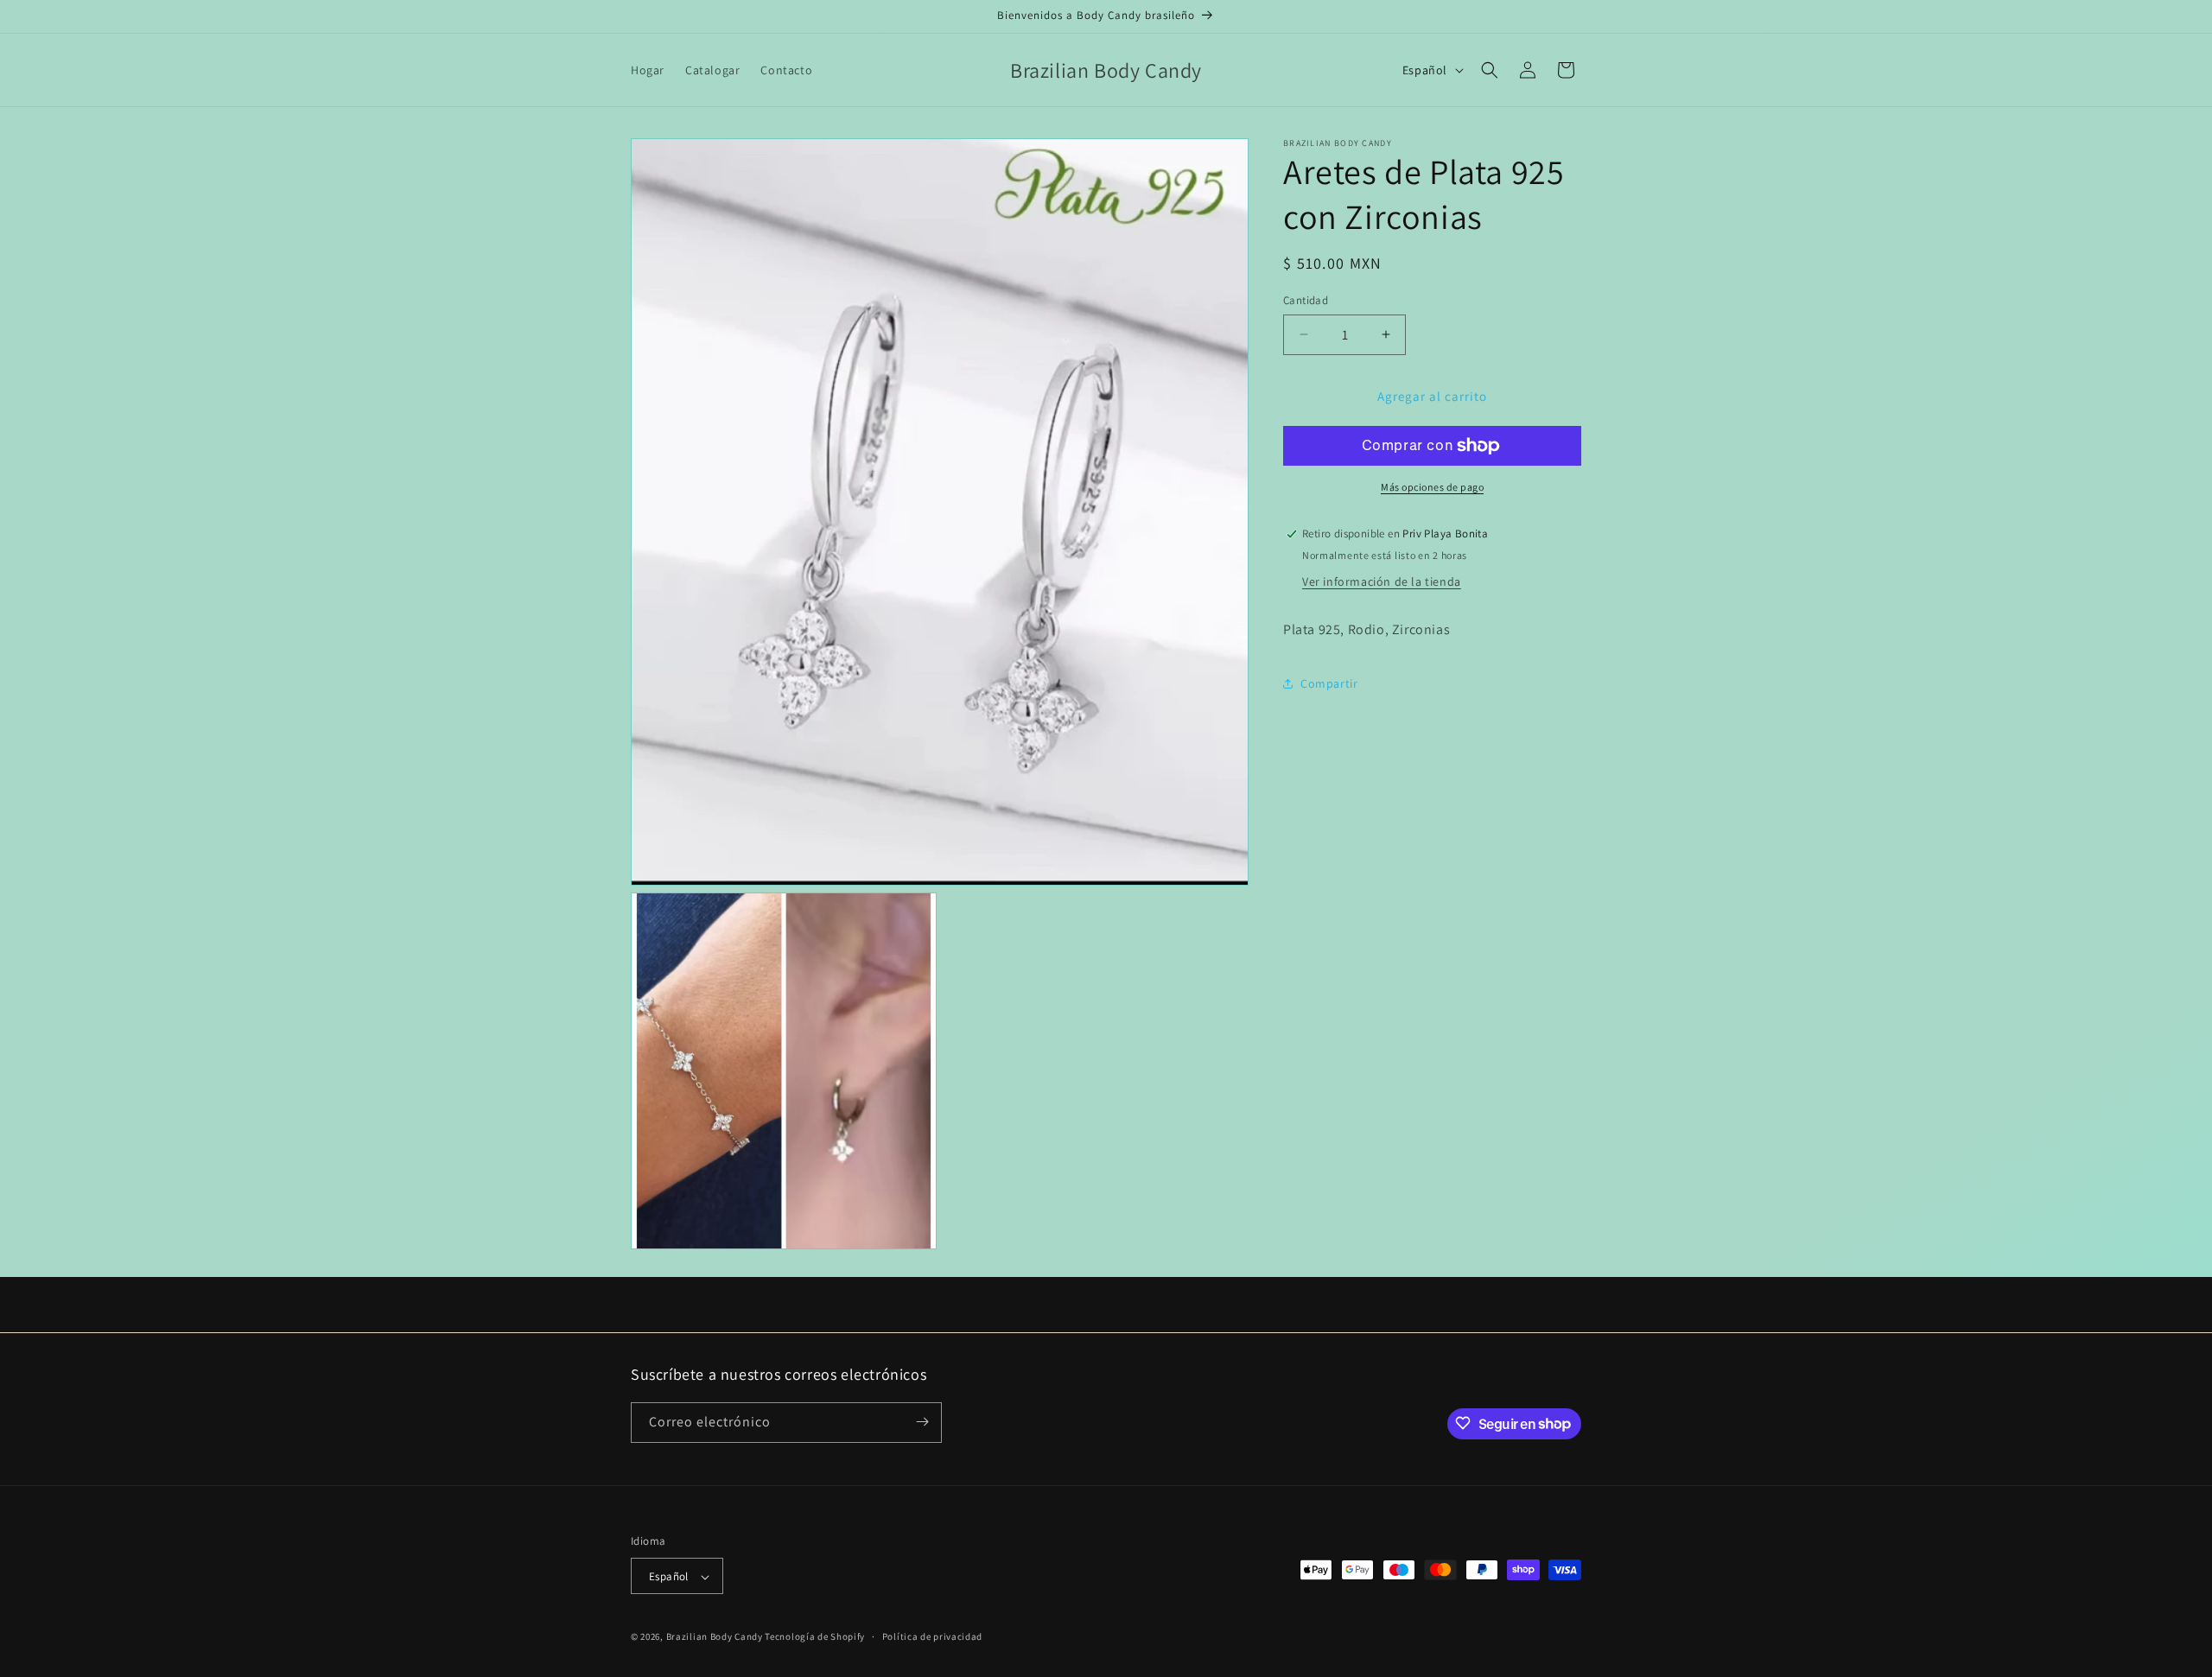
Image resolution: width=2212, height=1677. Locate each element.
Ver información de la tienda (1382, 581)
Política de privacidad (932, 1636)
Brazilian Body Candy (715, 1637)
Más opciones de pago (1432, 487)
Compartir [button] (1329, 683)
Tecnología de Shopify (815, 1637)
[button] (1490, 70)
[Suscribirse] (922, 1422)
